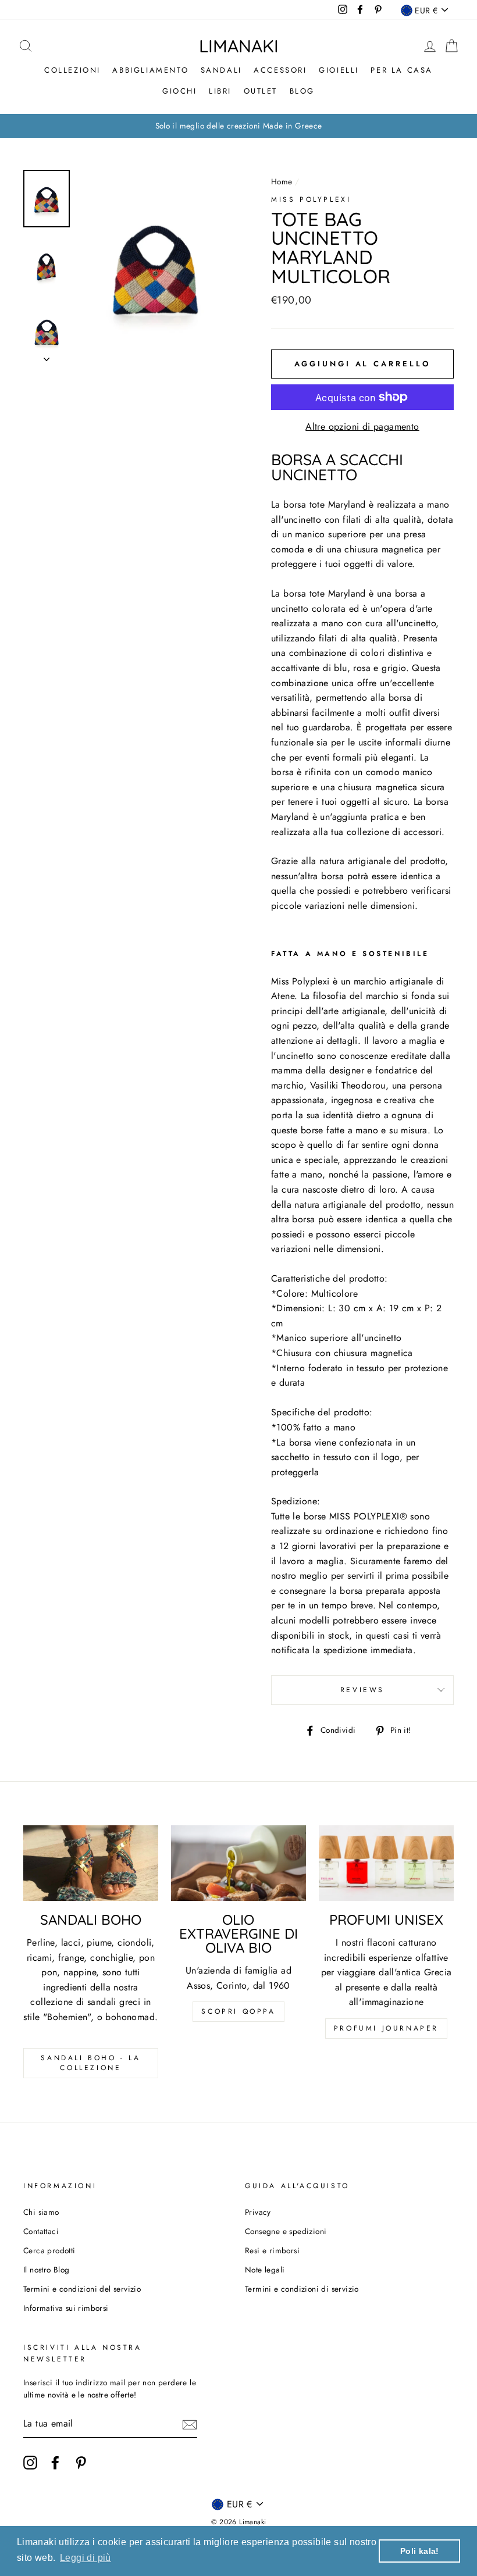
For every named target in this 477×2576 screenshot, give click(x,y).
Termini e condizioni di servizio (302, 2289)
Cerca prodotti (49, 2250)
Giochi (180, 91)
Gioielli (339, 70)
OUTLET (261, 91)
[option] (238, 126)
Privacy (258, 2212)
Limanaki (239, 46)
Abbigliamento (150, 70)
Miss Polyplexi (311, 199)
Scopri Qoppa (238, 2011)
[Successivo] (47, 356)
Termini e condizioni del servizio (82, 2289)
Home (282, 181)
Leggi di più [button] (86, 2558)
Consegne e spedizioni (286, 2231)
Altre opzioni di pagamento (362, 427)
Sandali (221, 70)
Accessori (280, 70)
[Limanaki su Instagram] (30, 2463)
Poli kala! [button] (420, 2551)
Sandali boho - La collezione (90, 2063)
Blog (302, 91)
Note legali (265, 2270)
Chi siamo (41, 2212)
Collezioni (72, 70)
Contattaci (41, 2231)
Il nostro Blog (47, 2270)
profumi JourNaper (386, 2028)
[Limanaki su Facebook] (55, 2463)
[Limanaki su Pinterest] (81, 2463)
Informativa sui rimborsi (66, 2308)
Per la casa (402, 70)
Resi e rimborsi (272, 2250)
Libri (220, 91)
